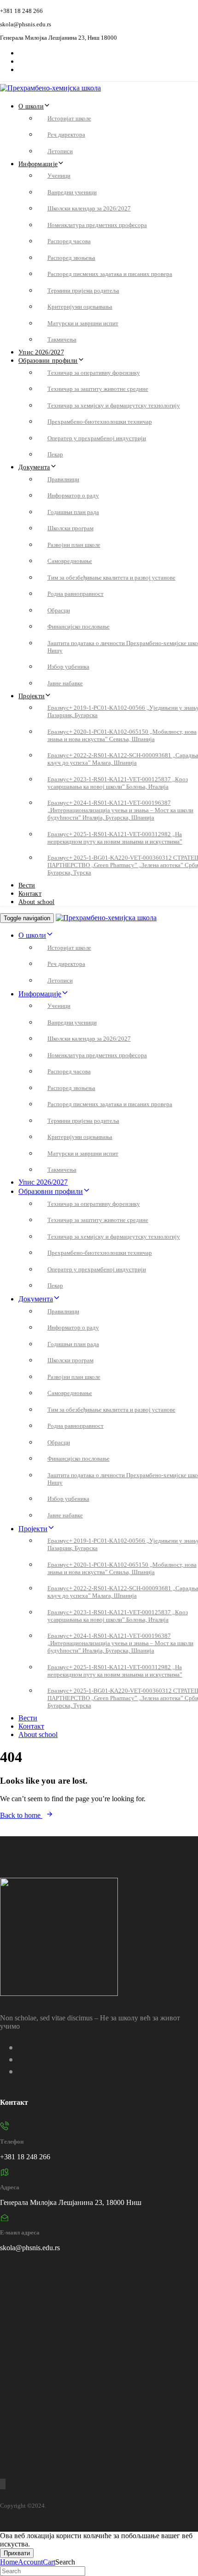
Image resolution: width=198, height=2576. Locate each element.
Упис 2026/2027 (41, 352)
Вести (27, 885)
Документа (34, 467)
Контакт (30, 894)
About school (36, 902)
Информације (38, 164)
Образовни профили (48, 361)
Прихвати (17, 2553)
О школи (31, 106)
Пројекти (32, 696)
